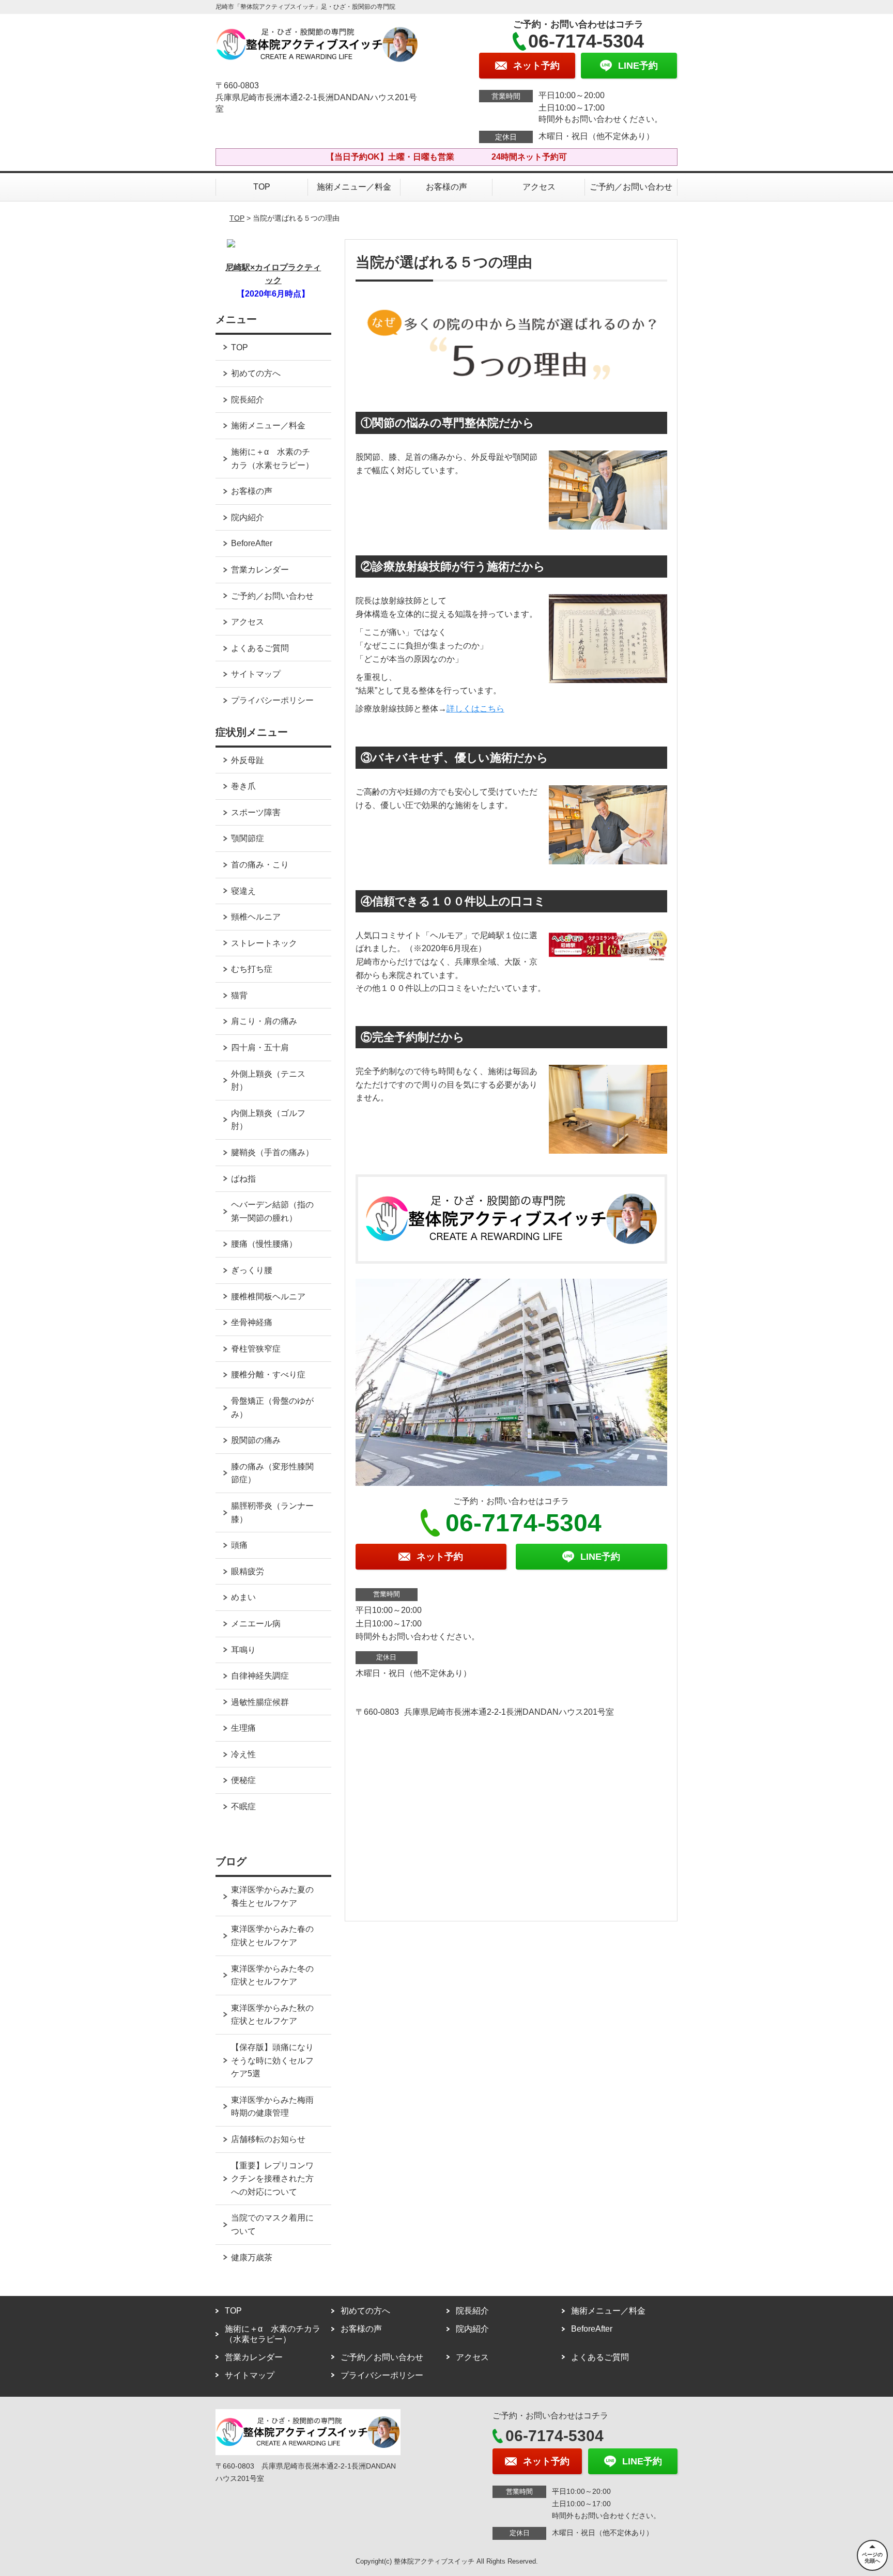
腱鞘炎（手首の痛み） (272, 1152)
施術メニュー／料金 (354, 187)
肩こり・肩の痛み (264, 1021)
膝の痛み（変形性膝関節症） (272, 1473)
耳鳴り (243, 1650)
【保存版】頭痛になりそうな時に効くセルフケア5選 (272, 2060)
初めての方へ (256, 373)
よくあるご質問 (260, 648)
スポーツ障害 (256, 812)
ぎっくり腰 (252, 1270)
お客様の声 (446, 187)
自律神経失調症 (260, 1676)
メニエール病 (256, 1624)
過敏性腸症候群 (260, 1702)
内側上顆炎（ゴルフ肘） (268, 1120)
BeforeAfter (252, 543)
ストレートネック (264, 943)
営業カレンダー (260, 570)
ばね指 (243, 1179)
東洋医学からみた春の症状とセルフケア (272, 1936)
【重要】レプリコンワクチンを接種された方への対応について (272, 2179)
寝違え (243, 891)
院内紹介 (248, 517)
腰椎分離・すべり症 (268, 1375)
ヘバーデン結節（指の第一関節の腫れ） (272, 1211)
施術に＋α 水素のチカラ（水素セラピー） (272, 459)
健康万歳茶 (252, 2257)
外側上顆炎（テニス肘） (268, 1081)
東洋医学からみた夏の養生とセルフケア (272, 1896)
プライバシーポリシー (272, 700)
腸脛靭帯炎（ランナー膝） (272, 1512)
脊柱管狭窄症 (256, 1349)
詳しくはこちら (475, 709)
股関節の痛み (256, 1440)
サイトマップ (256, 674)
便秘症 (243, 1780)
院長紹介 (248, 400)
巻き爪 (243, 786)
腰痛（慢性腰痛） (264, 1244)
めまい (243, 1597)
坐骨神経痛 (252, 1322)
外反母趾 (248, 760)
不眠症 (243, 1806)
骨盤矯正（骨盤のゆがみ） (272, 1408)
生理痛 (243, 1728)
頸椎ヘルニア (256, 917)
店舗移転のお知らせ (268, 2139)
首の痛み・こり (260, 865)
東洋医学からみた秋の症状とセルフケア (272, 2015)
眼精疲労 (248, 1571)
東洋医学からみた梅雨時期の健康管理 (272, 2107)
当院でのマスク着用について (272, 2224)
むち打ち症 (252, 969)
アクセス (539, 187)
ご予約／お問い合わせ (631, 187)
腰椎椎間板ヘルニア (268, 1297)
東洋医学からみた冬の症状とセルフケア (272, 1975)
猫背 (239, 995)
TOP (262, 187)
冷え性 (243, 1754)
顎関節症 (248, 838)
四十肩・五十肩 (260, 1048)
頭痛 (239, 1545)
